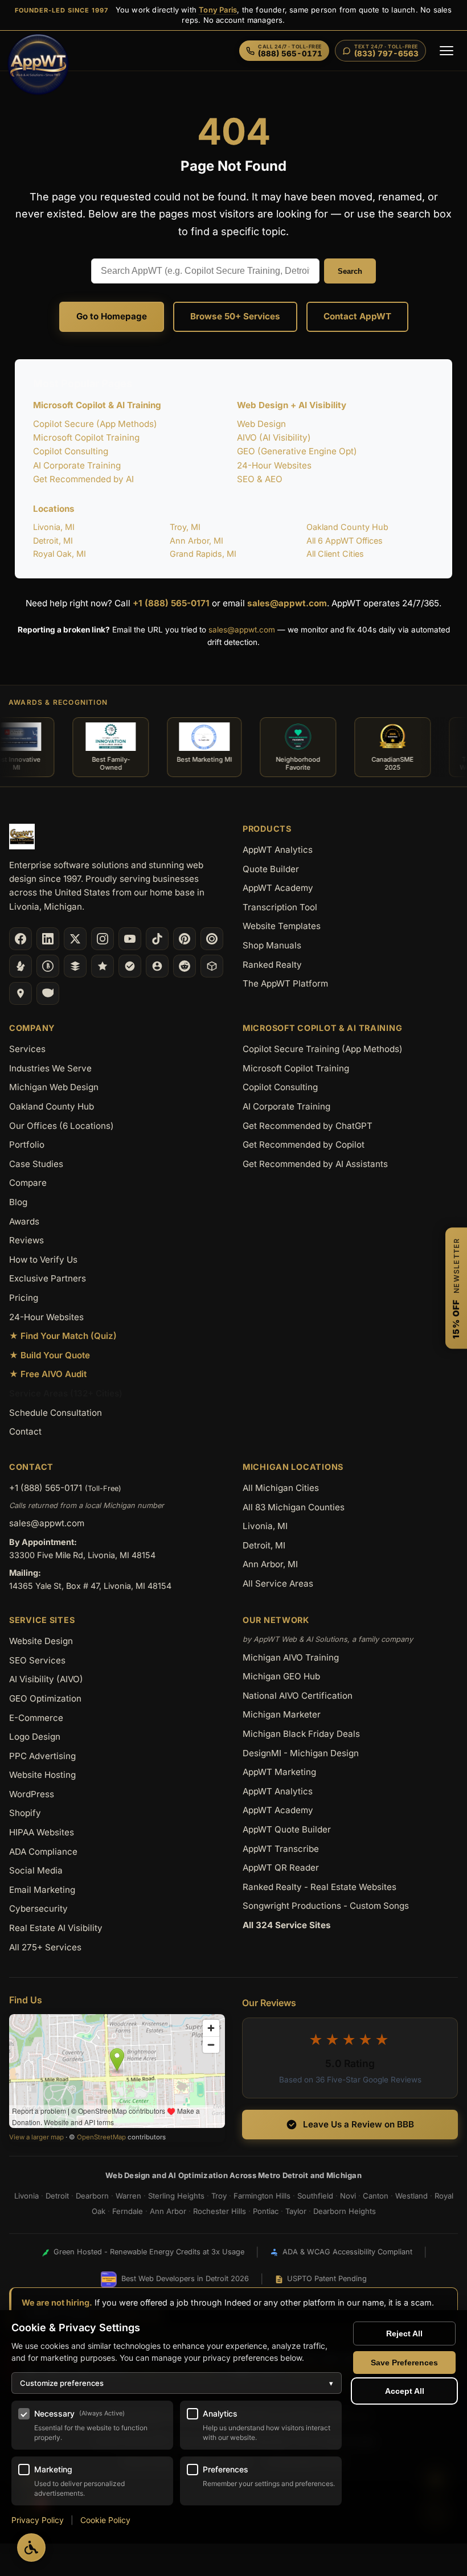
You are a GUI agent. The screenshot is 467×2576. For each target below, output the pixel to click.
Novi (348, 2196)
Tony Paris (218, 10)
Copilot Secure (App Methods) (95, 424)
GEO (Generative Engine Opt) (297, 451)
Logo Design (35, 1737)
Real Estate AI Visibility (56, 1928)
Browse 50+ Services (235, 316)
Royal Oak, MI (60, 554)
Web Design (261, 424)
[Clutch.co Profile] (212, 939)
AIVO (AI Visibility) (274, 437)
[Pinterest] (185, 939)
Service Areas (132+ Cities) (66, 1393)
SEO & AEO (260, 479)
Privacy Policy (38, 2520)
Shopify (25, 1813)
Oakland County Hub (347, 527)
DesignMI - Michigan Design (301, 1753)
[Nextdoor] (130, 966)
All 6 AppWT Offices (345, 541)
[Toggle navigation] (446, 51)
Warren (128, 2196)
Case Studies (36, 1164)
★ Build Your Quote (50, 1355)
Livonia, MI (54, 527)
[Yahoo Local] (48, 993)
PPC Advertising (42, 1756)
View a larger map (36, 2137)
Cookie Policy (105, 2520)
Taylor (296, 2211)
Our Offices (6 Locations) (62, 1126)
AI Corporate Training (77, 465)
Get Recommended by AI (83, 479)
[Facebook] (21, 939)
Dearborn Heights (345, 2211)
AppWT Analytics (278, 850)
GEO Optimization (45, 1698)
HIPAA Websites (42, 1832)
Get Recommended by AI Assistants (315, 1164)
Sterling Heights (176, 2196)
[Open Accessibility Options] (31, 2548)
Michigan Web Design (54, 1087)
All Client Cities (335, 554)
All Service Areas (278, 1583)
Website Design (41, 1641)
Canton (376, 2196)
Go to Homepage (112, 316)
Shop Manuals (272, 945)
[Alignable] (157, 966)
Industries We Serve (50, 1068)
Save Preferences (404, 2363)
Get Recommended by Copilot (304, 1145)
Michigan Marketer (282, 1714)
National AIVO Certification (298, 1696)
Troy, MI (185, 527)
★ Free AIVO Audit (48, 1374)
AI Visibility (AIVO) (46, 1679)
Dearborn (92, 2196)
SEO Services (37, 1660)
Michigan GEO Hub (281, 1676)
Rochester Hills (220, 2211)
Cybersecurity (38, 1909)
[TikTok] (157, 939)
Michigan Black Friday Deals (301, 1734)
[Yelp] (21, 966)
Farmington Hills (262, 2196)
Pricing (24, 1298)
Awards (24, 1221)
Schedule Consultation (56, 1413)
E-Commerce (36, 1718)
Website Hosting (42, 1775)
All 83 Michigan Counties (294, 1507)
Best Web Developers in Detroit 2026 (185, 2279)
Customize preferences (177, 2383)
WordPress (32, 1794)
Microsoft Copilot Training (86, 437)
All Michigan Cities (281, 1488)
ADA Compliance (43, 1852)
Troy (219, 2196)
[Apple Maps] (21, 993)
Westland (411, 2196)
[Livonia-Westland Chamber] (212, 966)
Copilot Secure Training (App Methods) (323, 1049)
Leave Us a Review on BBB (359, 2124)
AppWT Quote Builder (287, 1829)
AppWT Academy (278, 888)
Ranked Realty (272, 965)
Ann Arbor (168, 2211)
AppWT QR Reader (281, 1868)
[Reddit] (185, 966)
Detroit (57, 2196)
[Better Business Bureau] (48, 966)
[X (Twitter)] (75, 939)
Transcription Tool (280, 907)
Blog (18, 1202)
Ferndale (128, 2211)
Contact (25, 1431)
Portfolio (27, 1145)
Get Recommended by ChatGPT (308, 1126)
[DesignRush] (75, 966)
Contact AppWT (357, 316)
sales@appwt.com (287, 603)
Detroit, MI (53, 541)
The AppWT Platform (285, 983)
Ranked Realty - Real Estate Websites (319, 1887)
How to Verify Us (43, 1260)
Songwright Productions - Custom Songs (326, 1906)
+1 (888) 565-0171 (171, 603)
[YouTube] (130, 939)
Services (27, 1049)
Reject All (404, 2333)
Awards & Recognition (58, 702)
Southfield (315, 2196)
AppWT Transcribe (281, 1849)
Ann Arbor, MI (196, 541)
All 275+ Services (45, 1947)
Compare (28, 1183)
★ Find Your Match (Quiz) (63, 1336)
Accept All (405, 2391)
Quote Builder (271, 869)
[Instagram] (103, 939)
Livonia (26, 2196)
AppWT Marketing (279, 1772)
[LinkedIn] (48, 939)
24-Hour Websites (274, 465)
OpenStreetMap (101, 2137)
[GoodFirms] (103, 966)
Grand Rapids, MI (203, 554)
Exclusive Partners (48, 1278)
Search (350, 271)
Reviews (26, 1240)
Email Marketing (42, 1890)
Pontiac (266, 2211)
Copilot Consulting (71, 451)
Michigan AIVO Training (291, 1657)
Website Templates (282, 926)
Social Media (36, 1870)
